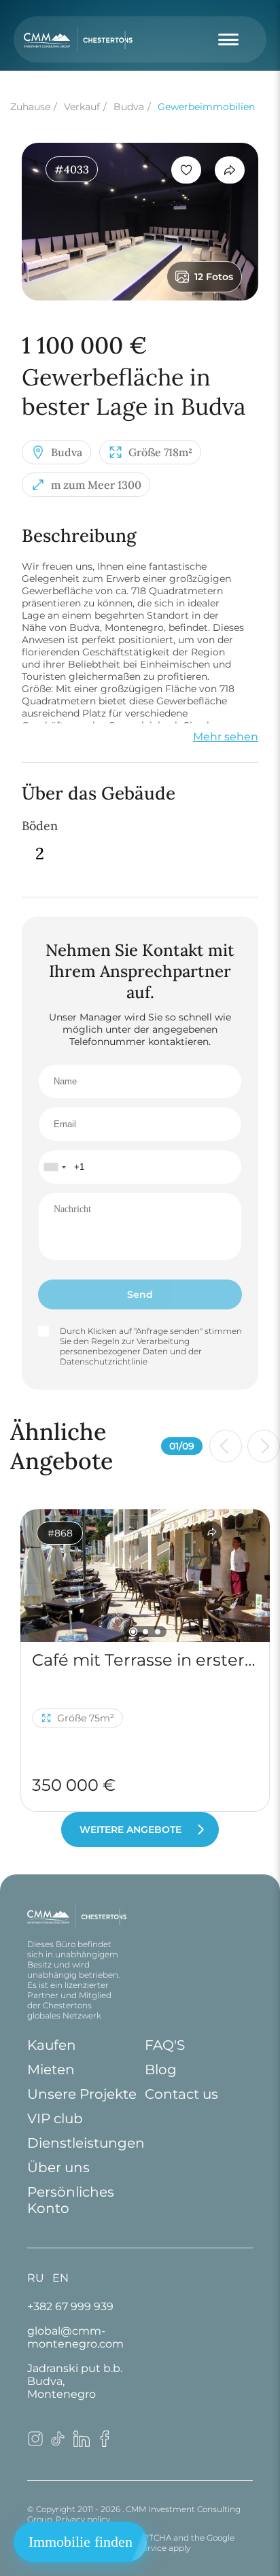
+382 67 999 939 (70, 2306)
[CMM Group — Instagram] (35, 2443)
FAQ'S (165, 2045)
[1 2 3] (145, 1575)
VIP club (55, 2118)
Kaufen (52, 2045)
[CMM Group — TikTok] (58, 2443)
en (60, 2278)
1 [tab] (133, 1631)
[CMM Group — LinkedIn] (82, 2443)
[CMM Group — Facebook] (105, 2443)
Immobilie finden (81, 2542)
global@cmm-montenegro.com (75, 2337)
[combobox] (54, 1167)
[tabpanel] (145, 1575)
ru (36, 2278)
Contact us (181, 2094)
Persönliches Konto (71, 2200)
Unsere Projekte (82, 2094)
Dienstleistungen (86, 2143)
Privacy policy (83, 2519)
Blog (161, 2070)
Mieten (51, 2070)
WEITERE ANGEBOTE (130, 1830)
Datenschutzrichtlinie (104, 1361)
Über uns (58, 2167)
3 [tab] (158, 1632)
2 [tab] (145, 1632)
